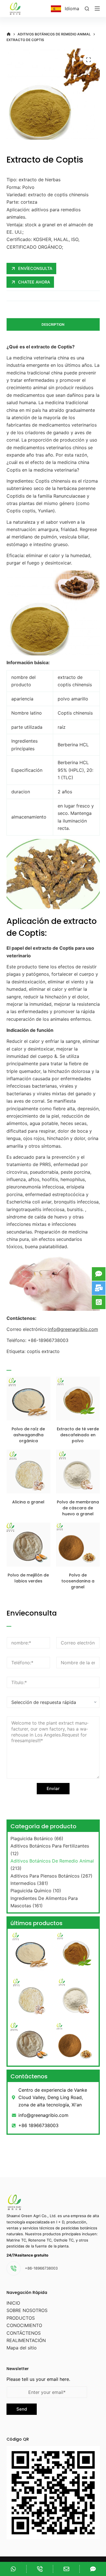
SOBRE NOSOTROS (27, 2310)
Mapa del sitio (22, 2348)
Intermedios (23, 1883)
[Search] (87, 9)
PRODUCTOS (21, 2318)
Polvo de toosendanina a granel (78, 1581)
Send (22, 2409)
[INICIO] (9, 34)
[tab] (53, 324)
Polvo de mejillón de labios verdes (28, 1578)
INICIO (13, 2303)
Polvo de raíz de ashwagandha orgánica (28, 1435)
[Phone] (40, 2569)
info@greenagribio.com (73, 1329)
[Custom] (13, 2569)
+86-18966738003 (41, 2268)
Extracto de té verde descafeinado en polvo (78, 1435)
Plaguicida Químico (31, 1891)
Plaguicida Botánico (32, 1838)
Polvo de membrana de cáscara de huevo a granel (78, 1508)
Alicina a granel (28, 1502)
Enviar (53, 1788)
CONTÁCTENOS (24, 2333)
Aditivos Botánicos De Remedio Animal (52, 1861)
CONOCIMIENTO (24, 2325)
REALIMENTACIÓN (26, 2340)
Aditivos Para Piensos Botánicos (45, 1876)
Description (53, 324)
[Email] (66, 2569)
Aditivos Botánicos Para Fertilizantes (50, 1846)
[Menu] (97, 8)
